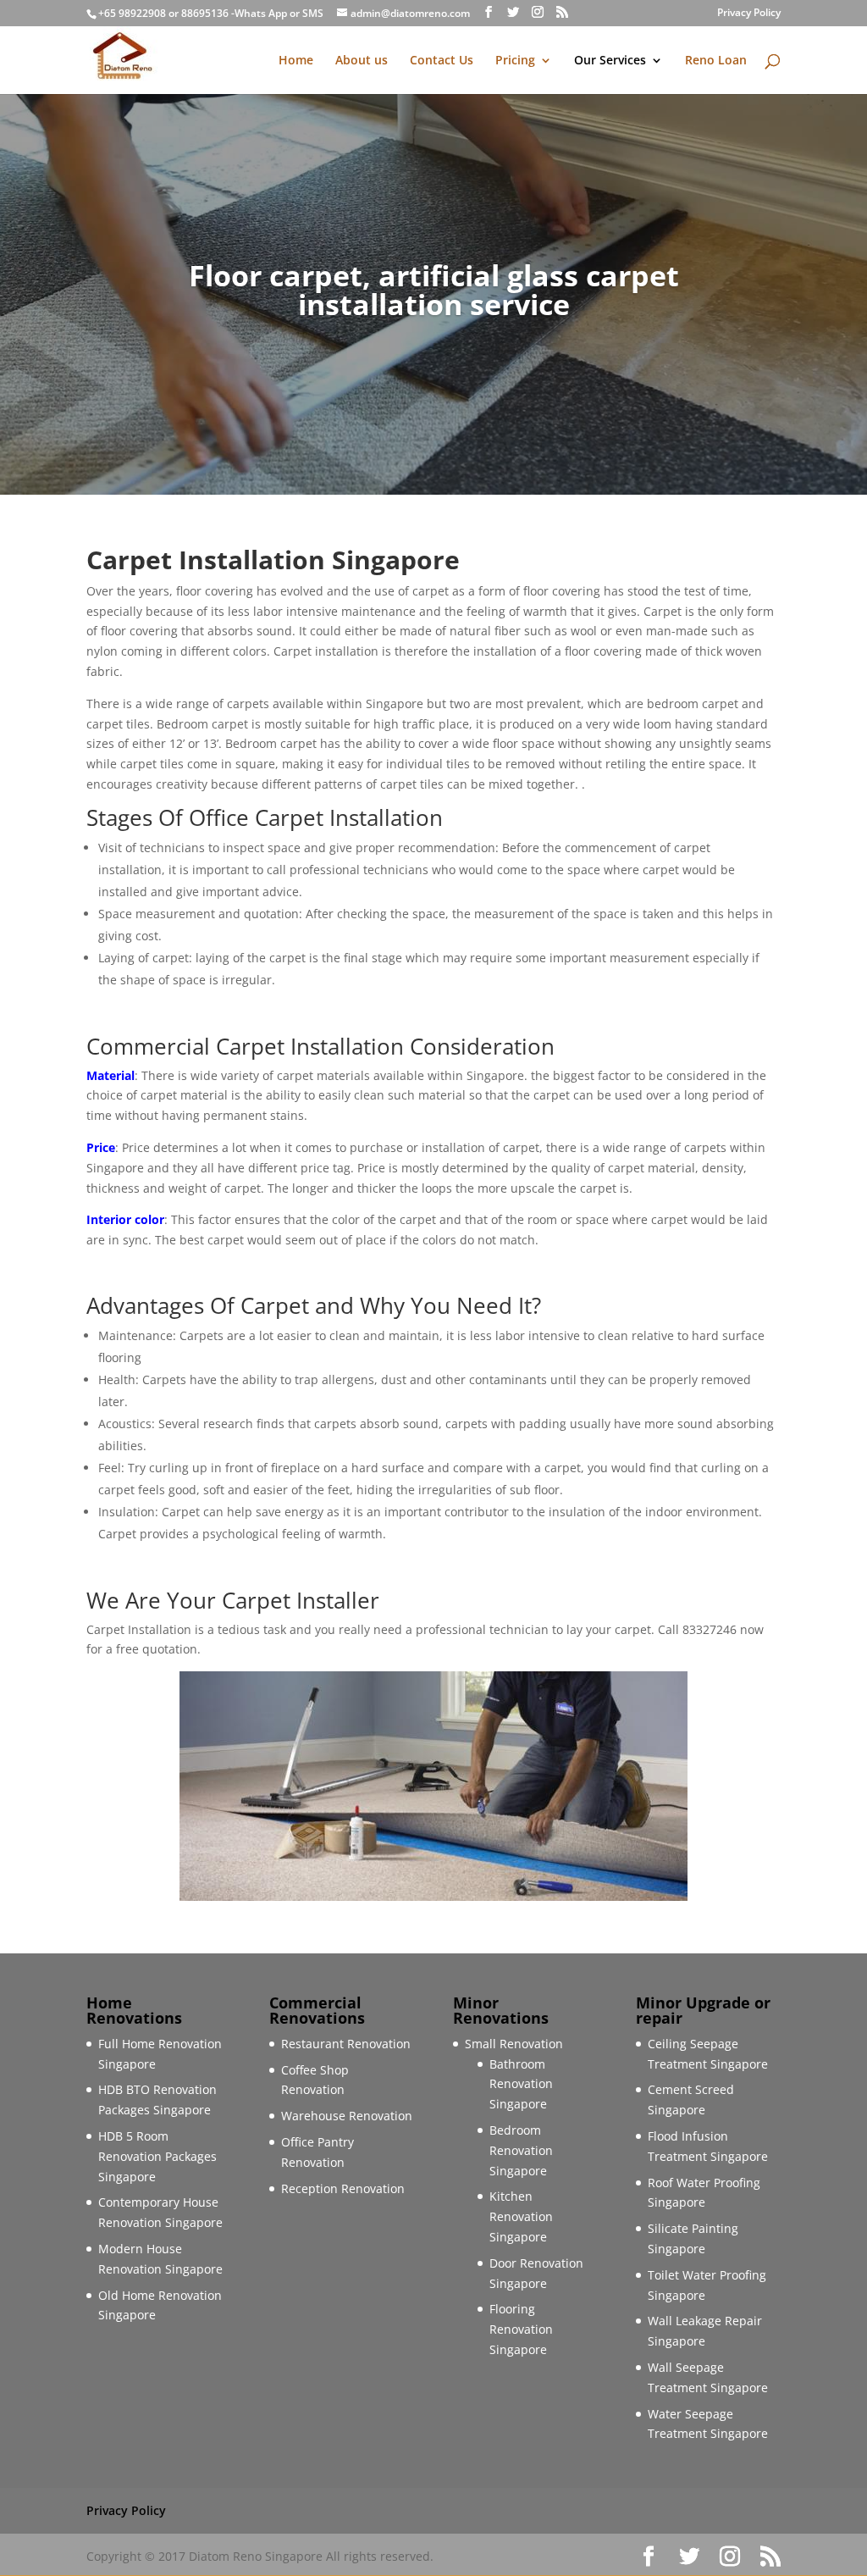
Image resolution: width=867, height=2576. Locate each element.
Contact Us (442, 61)
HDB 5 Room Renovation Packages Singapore (157, 2156)
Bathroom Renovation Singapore (521, 2084)
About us (362, 61)
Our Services (610, 61)
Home (296, 61)
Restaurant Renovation (346, 2044)
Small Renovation (514, 2044)
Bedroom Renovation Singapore (521, 2150)
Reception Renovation (343, 2188)
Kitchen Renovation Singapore (521, 2216)
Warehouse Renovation (347, 2116)
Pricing (515, 61)
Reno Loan (716, 61)
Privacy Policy (749, 14)
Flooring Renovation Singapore (521, 2329)
